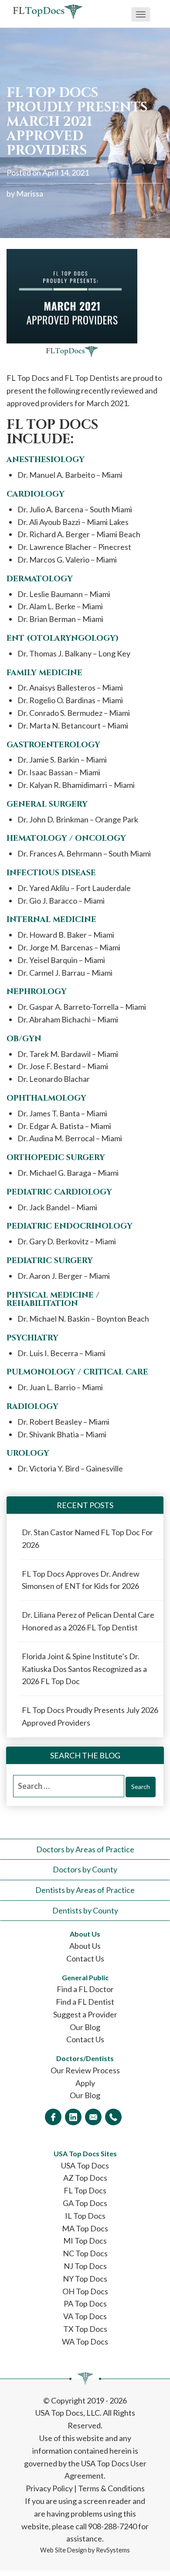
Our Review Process (85, 2070)
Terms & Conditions (111, 2488)
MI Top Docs (85, 2241)
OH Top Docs (85, 2291)
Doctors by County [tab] (85, 1869)
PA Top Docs (85, 2303)
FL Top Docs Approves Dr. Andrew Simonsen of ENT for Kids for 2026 (81, 1580)
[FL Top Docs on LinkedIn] (73, 2117)
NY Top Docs (85, 2279)
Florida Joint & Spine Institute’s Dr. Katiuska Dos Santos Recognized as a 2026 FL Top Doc (84, 1669)
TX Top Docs (85, 2329)
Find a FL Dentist (85, 2002)
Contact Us (85, 1958)
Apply (85, 2083)
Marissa (30, 193)
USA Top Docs (85, 2165)
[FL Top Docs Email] (93, 2117)
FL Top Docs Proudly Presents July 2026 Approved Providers (90, 1716)
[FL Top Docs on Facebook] (53, 2117)
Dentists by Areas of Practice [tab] (85, 1890)
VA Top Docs (85, 2316)
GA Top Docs (85, 2203)
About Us (85, 1946)
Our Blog (85, 2027)
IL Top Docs (85, 2216)
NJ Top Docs (85, 2266)
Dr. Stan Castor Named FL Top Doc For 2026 (87, 1538)
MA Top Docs (85, 2228)
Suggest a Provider (85, 2014)
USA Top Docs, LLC (68, 2413)
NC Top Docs (85, 2253)
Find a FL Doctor (85, 1989)
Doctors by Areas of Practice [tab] (85, 1849)
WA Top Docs (85, 2341)
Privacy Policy (49, 2488)
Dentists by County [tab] (85, 1910)
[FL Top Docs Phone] (113, 2117)
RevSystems (113, 2550)
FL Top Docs (85, 2190)
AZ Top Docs (85, 2178)
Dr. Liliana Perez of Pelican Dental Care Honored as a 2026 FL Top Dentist (88, 1621)
